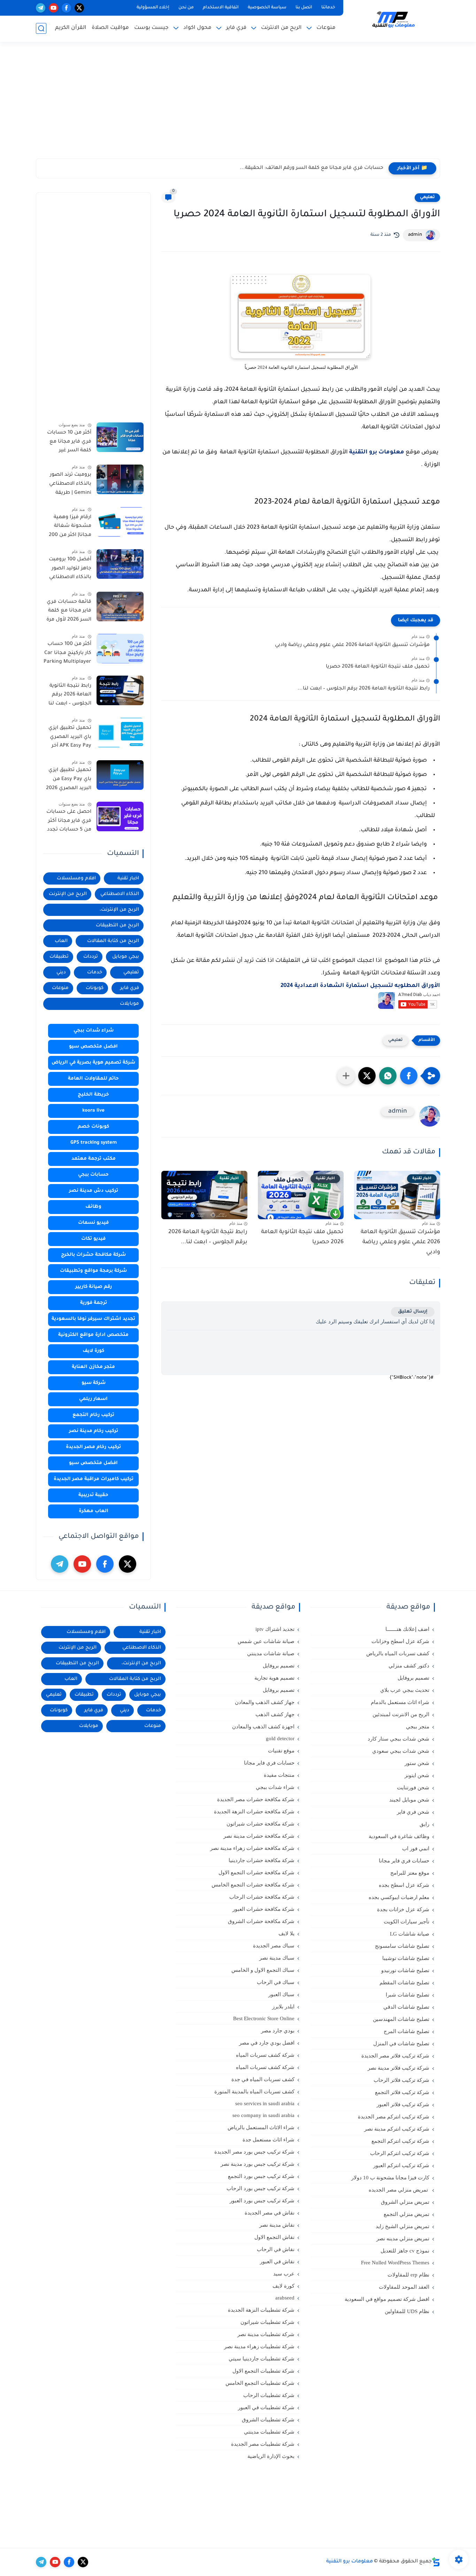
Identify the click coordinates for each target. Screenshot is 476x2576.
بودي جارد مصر (278, 2031)
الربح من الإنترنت (68, 894)
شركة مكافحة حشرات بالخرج (93, 1255)
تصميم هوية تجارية (274, 1678)
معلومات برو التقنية (377, 452)
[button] (409, 1076)
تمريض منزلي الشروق (405, 2202)
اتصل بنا (304, 8)
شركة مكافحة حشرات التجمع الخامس (253, 1885)
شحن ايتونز (417, 1775)
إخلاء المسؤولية (153, 8)
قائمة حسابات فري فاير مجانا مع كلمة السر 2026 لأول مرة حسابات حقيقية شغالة (69, 612)
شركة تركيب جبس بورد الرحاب (260, 2188)
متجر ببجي (418, 1727)
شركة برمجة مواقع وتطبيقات (93, 1271)
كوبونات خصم (93, 1127)
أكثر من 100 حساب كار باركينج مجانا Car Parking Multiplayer (67, 653)
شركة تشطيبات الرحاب (269, 2395)
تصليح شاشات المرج (406, 2031)
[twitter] (79, 8)
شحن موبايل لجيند (409, 1800)
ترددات (91, 957)
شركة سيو (94, 1383)
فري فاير (236, 28)
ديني (61, 972)
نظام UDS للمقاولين (407, 2311)
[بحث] (41, 28)
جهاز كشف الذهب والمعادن (265, 1702)
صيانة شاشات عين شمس (266, 1641)
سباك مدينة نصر (277, 1958)
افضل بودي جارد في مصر (267, 2043)
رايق (424, 1824)
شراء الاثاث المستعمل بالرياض (261, 2127)
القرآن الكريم (71, 28)
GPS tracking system (94, 1143)
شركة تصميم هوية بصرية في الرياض (93, 1063)
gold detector (280, 1738)
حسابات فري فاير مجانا (404, 1861)
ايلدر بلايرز (283, 2007)
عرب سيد (284, 2274)
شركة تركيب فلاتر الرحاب (401, 2080)
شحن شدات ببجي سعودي (401, 1751)
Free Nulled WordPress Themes (395, 2263)
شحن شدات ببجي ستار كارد (398, 1739)
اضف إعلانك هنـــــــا (407, 1629)
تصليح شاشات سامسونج (402, 1946)
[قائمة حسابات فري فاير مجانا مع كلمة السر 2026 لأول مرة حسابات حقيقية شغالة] (120, 606)
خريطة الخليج (93, 1095)
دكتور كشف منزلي (409, 1666)
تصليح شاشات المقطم (404, 1983)
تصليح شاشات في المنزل (401, 2044)
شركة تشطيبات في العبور (266, 2407)
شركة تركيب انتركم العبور (401, 2165)
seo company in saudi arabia (263, 2115)
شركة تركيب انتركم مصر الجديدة (394, 2117)
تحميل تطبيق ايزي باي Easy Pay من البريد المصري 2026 (69, 780)
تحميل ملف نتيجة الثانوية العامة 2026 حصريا (378, 667)
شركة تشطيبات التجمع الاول (263, 2371)
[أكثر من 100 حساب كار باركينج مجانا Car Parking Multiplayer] (120, 649)
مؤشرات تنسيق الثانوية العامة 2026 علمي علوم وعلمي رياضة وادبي (352, 645)
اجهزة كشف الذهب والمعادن (263, 1727)
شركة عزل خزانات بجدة (403, 1909)
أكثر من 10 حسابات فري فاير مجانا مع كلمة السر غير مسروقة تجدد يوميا (69, 443)
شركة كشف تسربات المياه (265, 2055)
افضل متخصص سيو (93, 1047)
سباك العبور (281, 1994)
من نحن (186, 8)
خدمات (95, 972)
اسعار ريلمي (93, 1399)
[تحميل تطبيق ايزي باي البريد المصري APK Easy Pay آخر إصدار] (120, 733)
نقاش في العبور (277, 2262)
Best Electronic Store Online (264, 2018)
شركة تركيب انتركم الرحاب (400, 2153)
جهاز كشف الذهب (275, 1714)
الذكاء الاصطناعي (120, 894)
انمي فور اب (416, 1849)
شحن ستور (417, 1763)
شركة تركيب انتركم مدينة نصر (397, 2129)
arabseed (285, 2298)
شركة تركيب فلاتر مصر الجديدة (395, 2056)
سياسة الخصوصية (267, 8)
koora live (93, 1111)
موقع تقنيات (281, 1751)
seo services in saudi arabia (265, 2103)
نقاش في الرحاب (276, 2249)
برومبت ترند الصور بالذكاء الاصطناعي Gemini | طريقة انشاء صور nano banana (70, 485)
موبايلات (129, 1004)
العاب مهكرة (94, 1511)
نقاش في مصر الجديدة (270, 2213)
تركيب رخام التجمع (93, 1415)
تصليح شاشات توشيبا (406, 1958)
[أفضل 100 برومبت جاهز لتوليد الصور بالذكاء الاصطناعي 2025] (120, 564)
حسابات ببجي (93, 1175)
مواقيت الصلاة (110, 28)
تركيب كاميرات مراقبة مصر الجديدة (94, 1479)
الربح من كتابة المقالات (113, 941)
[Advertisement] (238, 104)
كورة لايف (93, 1351)
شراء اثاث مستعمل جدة (268, 2140)
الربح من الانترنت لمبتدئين (401, 1714)
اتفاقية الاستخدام (221, 8)
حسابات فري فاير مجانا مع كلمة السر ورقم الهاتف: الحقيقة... (312, 168)
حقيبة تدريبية (93, 1495)
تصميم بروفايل (413, 1678)
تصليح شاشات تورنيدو (405, 1970)
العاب (61, 941)
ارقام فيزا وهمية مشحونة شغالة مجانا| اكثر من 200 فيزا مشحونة (70, 528)
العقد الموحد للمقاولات (404, 2287)
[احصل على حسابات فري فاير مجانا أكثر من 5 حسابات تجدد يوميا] (120, 816)
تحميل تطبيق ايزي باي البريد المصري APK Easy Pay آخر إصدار (70, 738)
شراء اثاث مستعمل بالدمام (400, 1702)
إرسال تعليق (413, 1312)
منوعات (326, 28)
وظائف (93, 1207)
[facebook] (66, 8)
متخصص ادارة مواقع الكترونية (93, 1335)
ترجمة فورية (94, 1303)
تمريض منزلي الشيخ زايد (402, 2226)
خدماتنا (328, 8)
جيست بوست (151, 28)
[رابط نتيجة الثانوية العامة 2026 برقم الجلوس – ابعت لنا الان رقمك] (120, 690)
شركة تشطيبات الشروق (268, 2420)
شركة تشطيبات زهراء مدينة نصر (259, 2347)
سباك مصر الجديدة (274, 1946)
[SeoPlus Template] (436, 2562)
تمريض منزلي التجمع (406, 2214)
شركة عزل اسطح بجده (404, 1885)
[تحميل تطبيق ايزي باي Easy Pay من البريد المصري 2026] (120, 775)
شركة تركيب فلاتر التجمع (402, 2092)
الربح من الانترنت (281, 28)
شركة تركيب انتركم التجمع (400, 2141)
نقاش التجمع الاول (274, 2237)
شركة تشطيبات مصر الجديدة (263, 2444)
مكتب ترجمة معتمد (94, 1159)
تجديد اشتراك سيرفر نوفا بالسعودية (93, 1319)
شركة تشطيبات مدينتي (269, 2432)
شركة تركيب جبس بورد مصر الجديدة (254, 2152)
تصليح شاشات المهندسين (401, 2019)
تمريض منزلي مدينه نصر (403, 2239)
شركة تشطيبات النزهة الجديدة (261, 2310)
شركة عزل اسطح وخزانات (400, 1641)
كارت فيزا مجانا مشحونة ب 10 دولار (390, 2178)
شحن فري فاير (413, 1812)
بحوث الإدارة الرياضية (271, 2456)
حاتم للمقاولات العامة (93, 1079)
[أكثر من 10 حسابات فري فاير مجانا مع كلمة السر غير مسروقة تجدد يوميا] (120, 437)
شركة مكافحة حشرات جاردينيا (262, 1860)
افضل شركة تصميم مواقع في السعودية (387, 2299)
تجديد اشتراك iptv (275, 1629)
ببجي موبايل (126, 957)
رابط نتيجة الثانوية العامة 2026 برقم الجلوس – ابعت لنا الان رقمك (70, 696)
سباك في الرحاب (276, 1982)
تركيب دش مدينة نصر (94, 1191)
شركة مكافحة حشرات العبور (263, 1909)
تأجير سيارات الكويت (406, 1922)
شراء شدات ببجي (94, 1031)
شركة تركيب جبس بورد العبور (262, 2201)
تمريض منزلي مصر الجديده (399, 2190)
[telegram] (41, 8)
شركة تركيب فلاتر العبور (403, 2104)
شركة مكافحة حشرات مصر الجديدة (256, 1799)
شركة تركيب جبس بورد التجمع (261, 2176)
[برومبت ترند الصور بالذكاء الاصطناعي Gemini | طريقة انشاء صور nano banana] (120, 479)
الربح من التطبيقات (117, 925)
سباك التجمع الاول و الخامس (263, 1970)
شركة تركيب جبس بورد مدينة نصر (258, 2164)
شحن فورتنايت (413, 1788)
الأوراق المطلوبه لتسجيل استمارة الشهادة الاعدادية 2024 (360, 986)
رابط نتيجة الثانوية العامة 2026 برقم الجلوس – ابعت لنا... (364, 689)
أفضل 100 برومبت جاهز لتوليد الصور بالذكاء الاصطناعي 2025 (70, 570)
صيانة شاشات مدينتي (271, 1653)
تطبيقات (59, 957)
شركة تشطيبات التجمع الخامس (260, 2383)
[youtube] (53, 8)
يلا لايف (286, 1933)
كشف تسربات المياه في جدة (263, 2079)
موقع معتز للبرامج (410, 1873)
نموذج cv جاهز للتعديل (405, 2251)
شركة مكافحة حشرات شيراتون (260, 1824)
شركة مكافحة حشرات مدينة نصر (259, 1836)
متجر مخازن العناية (93, 1367)
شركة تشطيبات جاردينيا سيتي (262, 2359)
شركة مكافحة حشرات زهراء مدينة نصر (252, 1848)
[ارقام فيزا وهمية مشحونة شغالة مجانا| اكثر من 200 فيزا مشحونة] (120, 522)
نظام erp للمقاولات (408, 2275)
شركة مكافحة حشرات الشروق (261, 1921)
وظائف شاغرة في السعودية (399, 1836)
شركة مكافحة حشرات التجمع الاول (256, 1873)
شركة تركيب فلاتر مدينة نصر (398, 2068)
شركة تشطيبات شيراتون (267, 2322)
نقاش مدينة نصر (277, 2225)
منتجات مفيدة (279, 1775)
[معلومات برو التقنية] (393, 20)
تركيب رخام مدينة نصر (94, 1431)
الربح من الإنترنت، (119, 910)
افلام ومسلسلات (76, 878)
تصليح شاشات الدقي (406, 2007)
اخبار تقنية (128, 878)
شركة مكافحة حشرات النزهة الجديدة (254, 1812)
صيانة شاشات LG (410, 1934)
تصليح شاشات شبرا (408, 1995)
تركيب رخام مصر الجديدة (93, 1447)
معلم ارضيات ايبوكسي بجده (399, 1897)
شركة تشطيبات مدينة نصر (266, 2334)
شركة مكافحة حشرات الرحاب (262, 1897)
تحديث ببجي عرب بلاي (405, 1690)
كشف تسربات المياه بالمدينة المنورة (254, 2092)
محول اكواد (197, 28)
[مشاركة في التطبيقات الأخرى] (346, 1076)
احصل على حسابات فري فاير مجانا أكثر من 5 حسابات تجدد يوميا (69, 822)
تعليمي (427, 197)
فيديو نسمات (93, 1223)
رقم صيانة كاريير (94, 1287)
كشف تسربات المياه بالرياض (398, 1653)
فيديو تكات (93, 1239)
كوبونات (95, 988)
